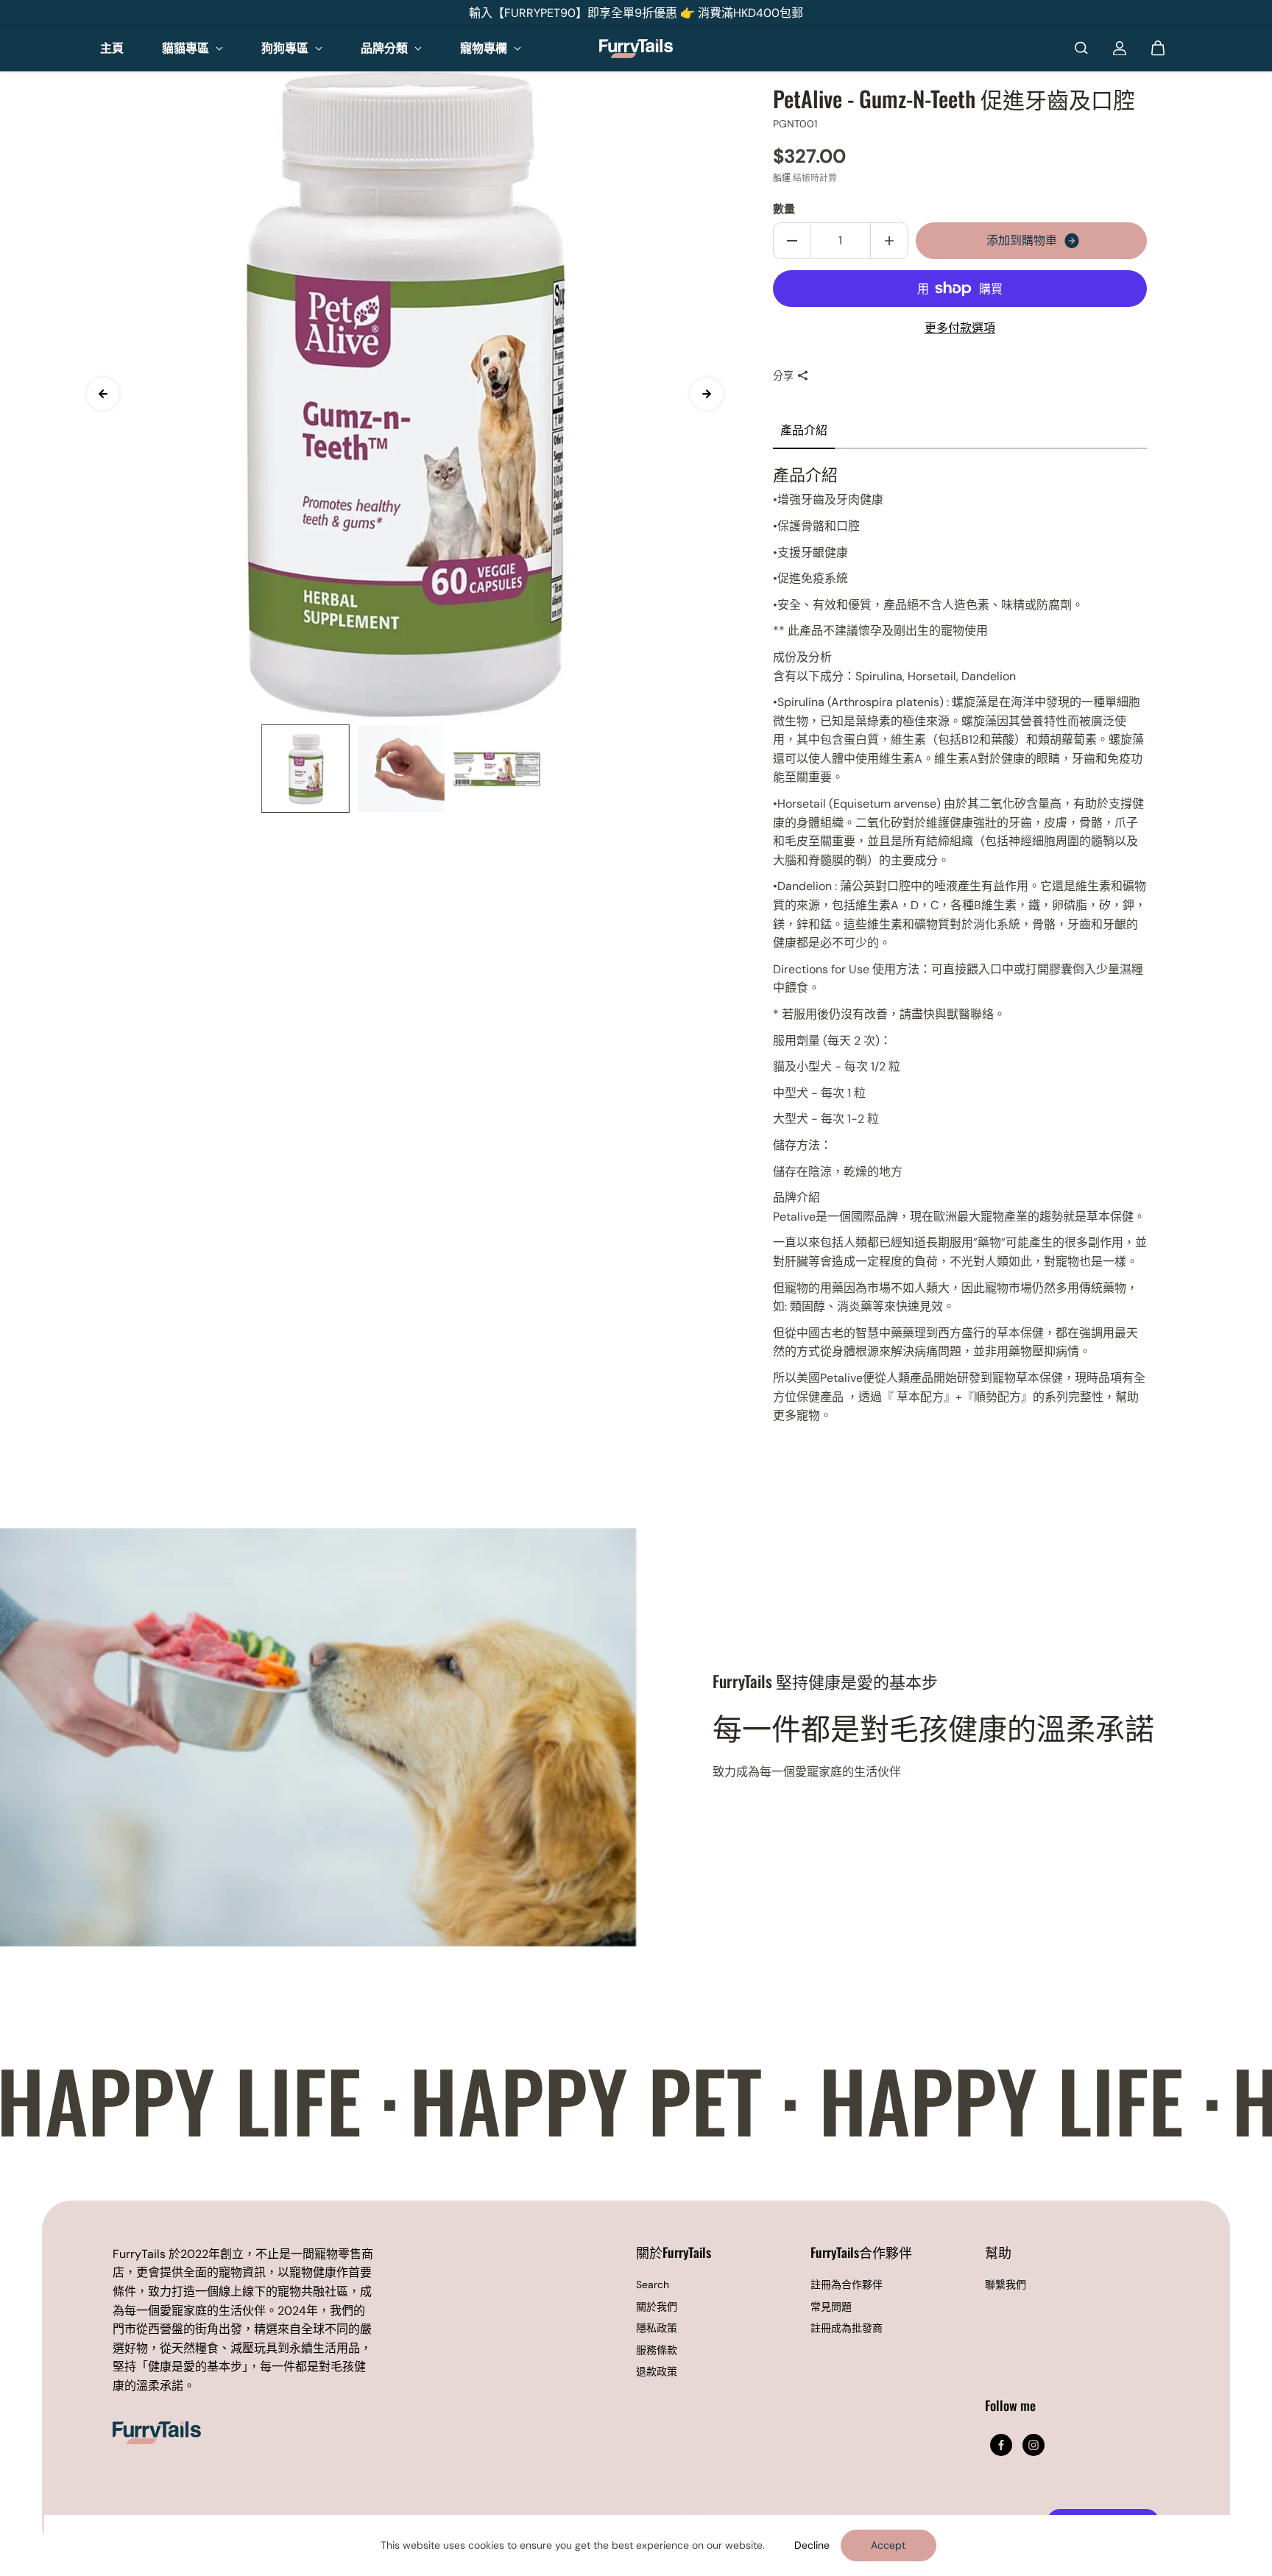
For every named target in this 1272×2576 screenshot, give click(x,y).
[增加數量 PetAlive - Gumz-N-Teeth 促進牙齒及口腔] (889, 241)
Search (653, 2284)
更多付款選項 (960, 328)
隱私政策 (657, 2328)
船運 (782, 178)
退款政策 (657, 2371)
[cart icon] (1158, 48)
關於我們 (657, 2307)
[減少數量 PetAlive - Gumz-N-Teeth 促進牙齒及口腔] (792, 241)
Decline (812, 2545)
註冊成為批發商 (847, 2328)
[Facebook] (1001, 2445)
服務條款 (657, 2350)
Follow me (1010, 2406)
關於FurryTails (674, 2253)
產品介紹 (804, 430)
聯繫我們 (1006, 2284)
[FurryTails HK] (636, 49)
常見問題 (831, 2307)
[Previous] (103, 394)
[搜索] (1081, 48)
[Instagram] (1033, 2445)
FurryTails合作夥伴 (861, 2253)
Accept (888, 2545)
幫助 (998, 2253)
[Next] (707, 394)
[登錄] (1120, 48)
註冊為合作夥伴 (847, 2284)
